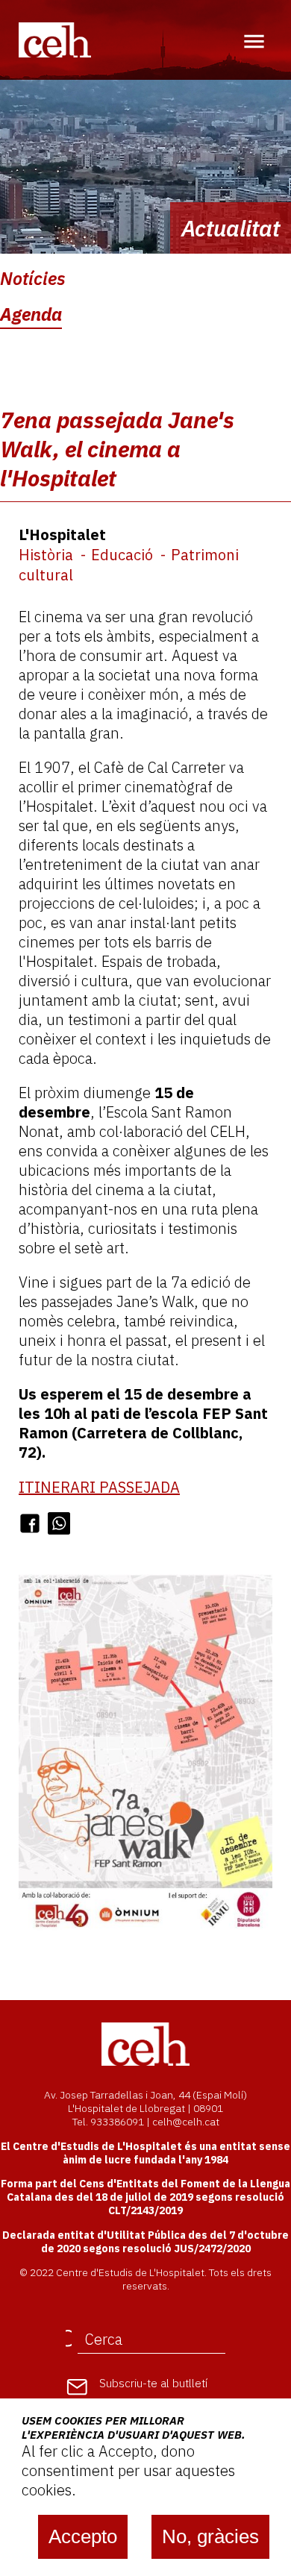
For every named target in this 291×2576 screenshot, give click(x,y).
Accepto (83, 2536)
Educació (122, 555)
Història (46, 555)
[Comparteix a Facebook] (30, 1523)
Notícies (33, 278)
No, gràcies (210, 2536)
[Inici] (55, 39)
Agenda (31, 314)
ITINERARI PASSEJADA (99, 1487)
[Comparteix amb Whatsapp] (59, 1523)
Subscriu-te (153, 2383)
